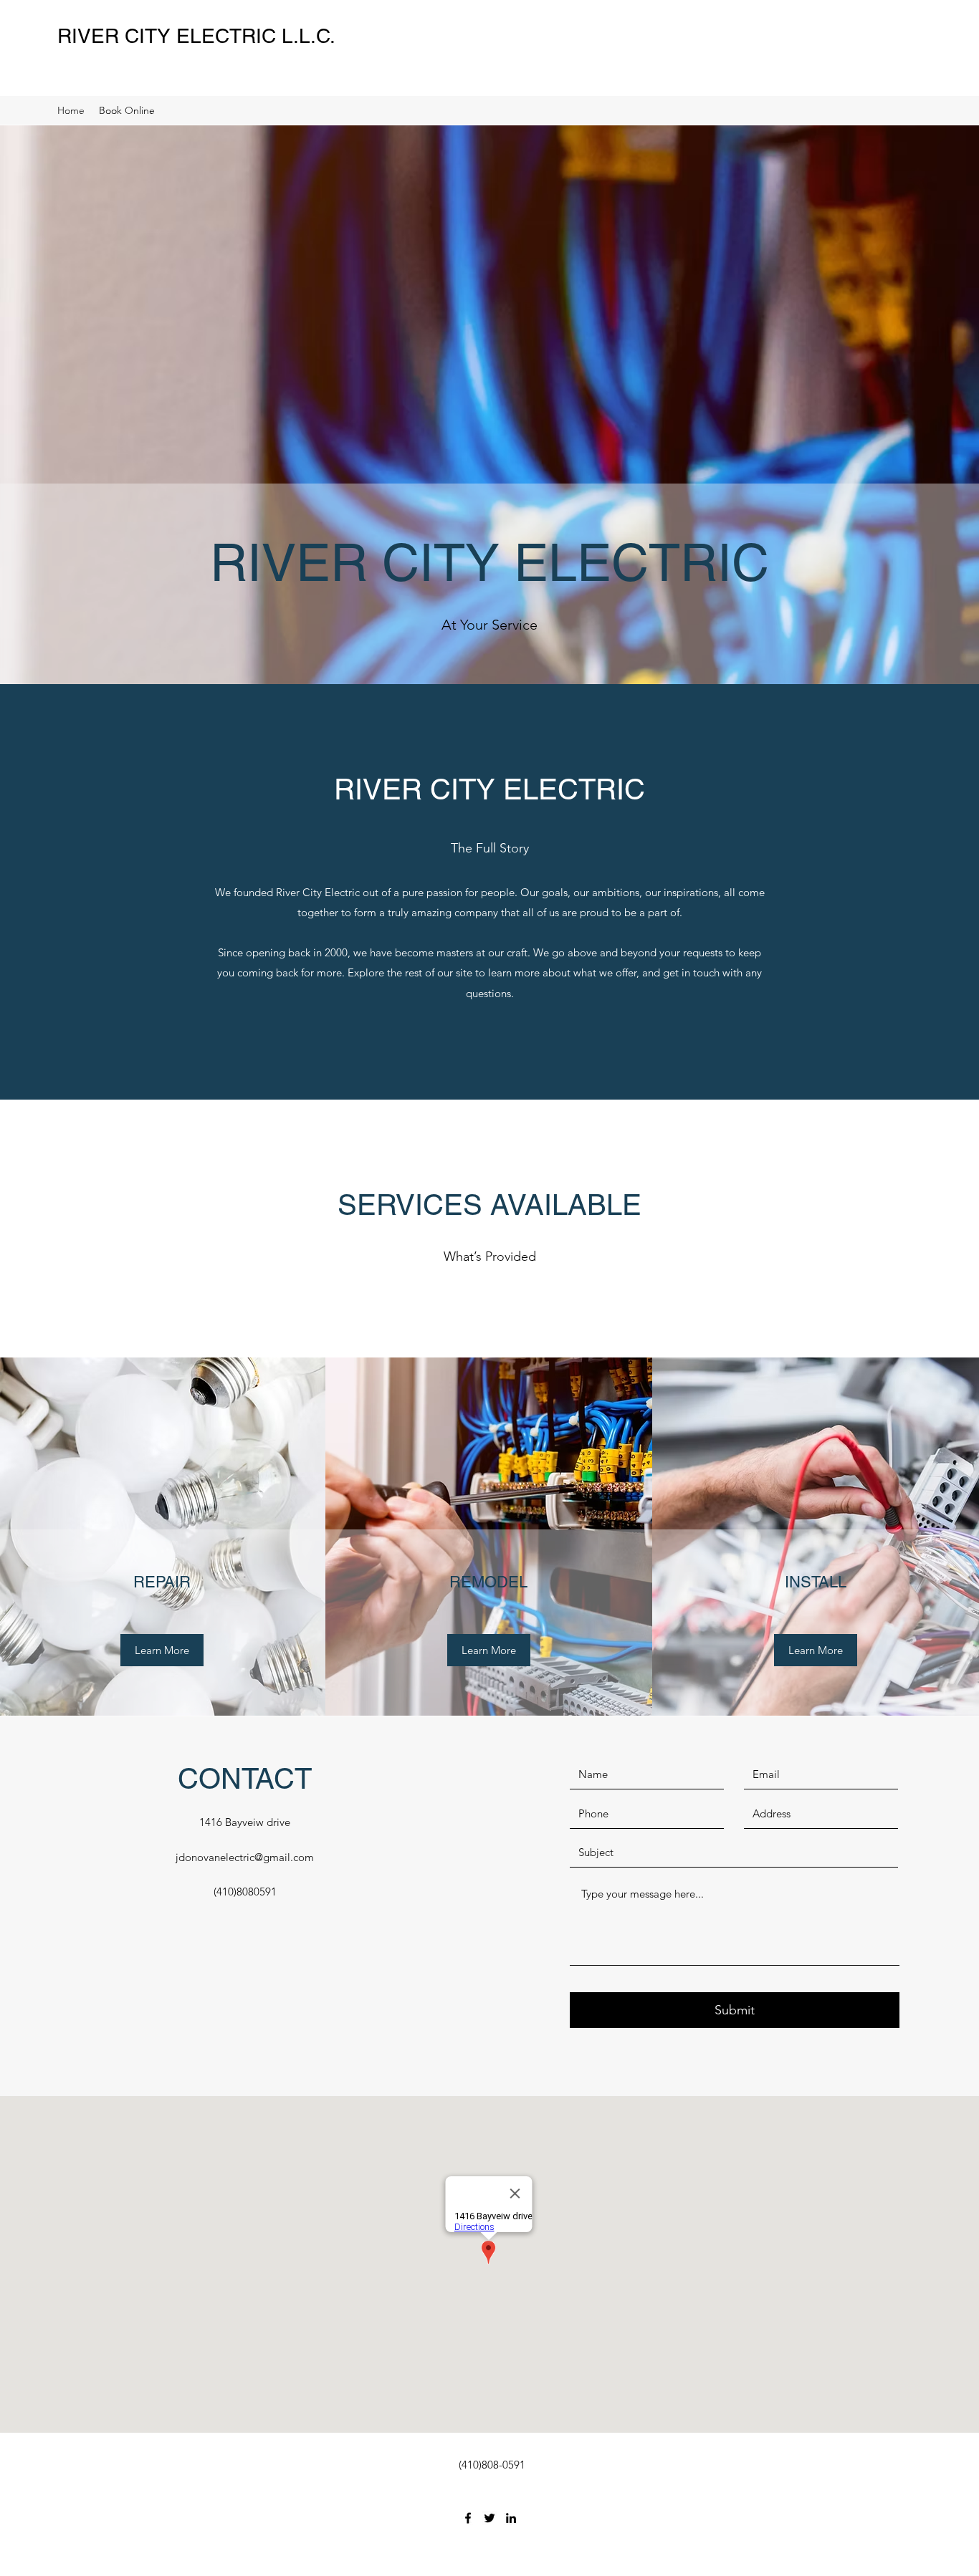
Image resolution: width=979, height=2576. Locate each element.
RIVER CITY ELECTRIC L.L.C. (196, 36)
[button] (162, 1650)
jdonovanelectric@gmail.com (245, 1857)
